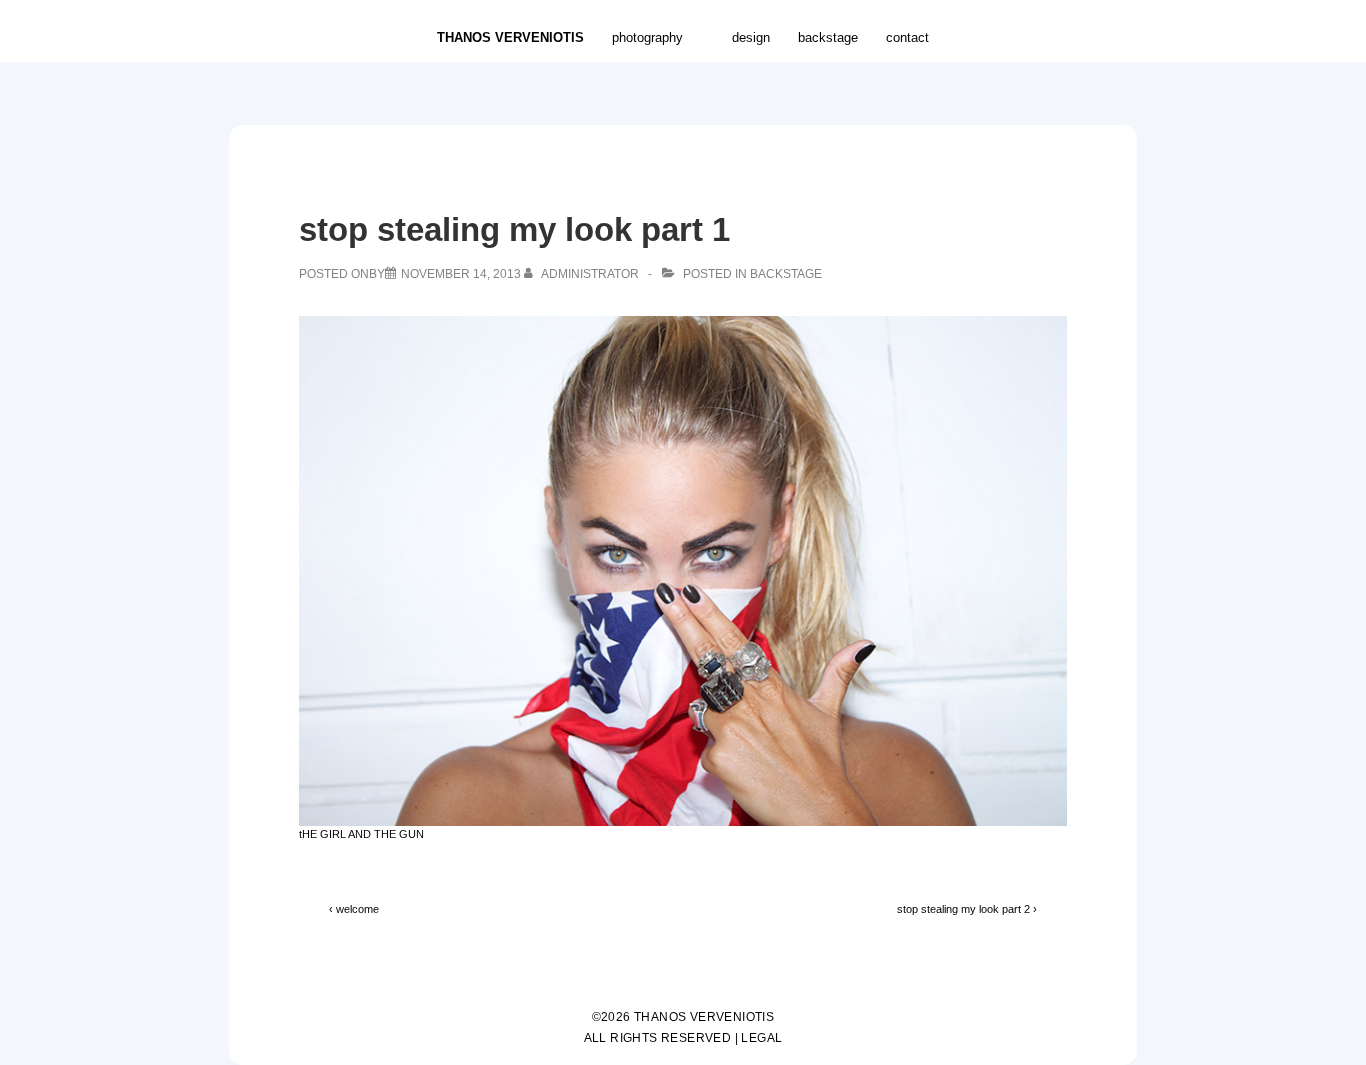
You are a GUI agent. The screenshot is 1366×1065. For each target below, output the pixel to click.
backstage (828, 37)
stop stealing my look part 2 (963, 909)
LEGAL (761, 1038)
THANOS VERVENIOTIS (510, 37)
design (751, 37)
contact (907, 37)
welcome (357, 909)
